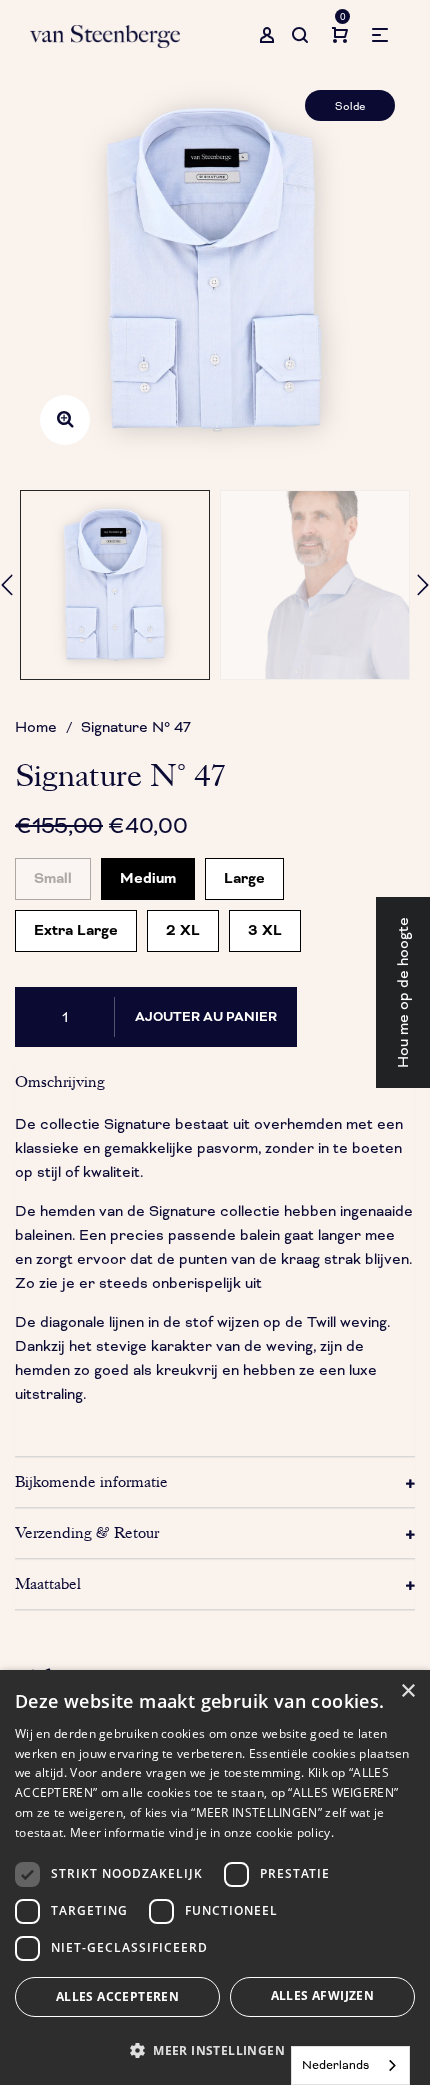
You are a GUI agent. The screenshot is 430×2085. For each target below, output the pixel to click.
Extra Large (76, 925)
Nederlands (335, 2065)
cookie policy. (295, 1832)
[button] (215, 2050)
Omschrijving (60, 1082)
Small (53, 873)
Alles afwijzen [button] (323, 1995)
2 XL (183, 925)
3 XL (265, 925)
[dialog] (215, 1877)
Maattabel (48, 1584)
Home (36, 727)
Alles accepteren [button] (117, 1996)
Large (244, 873)
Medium (148, 873)
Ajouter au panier (206, 1017)
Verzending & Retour (87, 1533)
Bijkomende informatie (91, 1482)
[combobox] (350, 2065)
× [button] (407, 1691)
